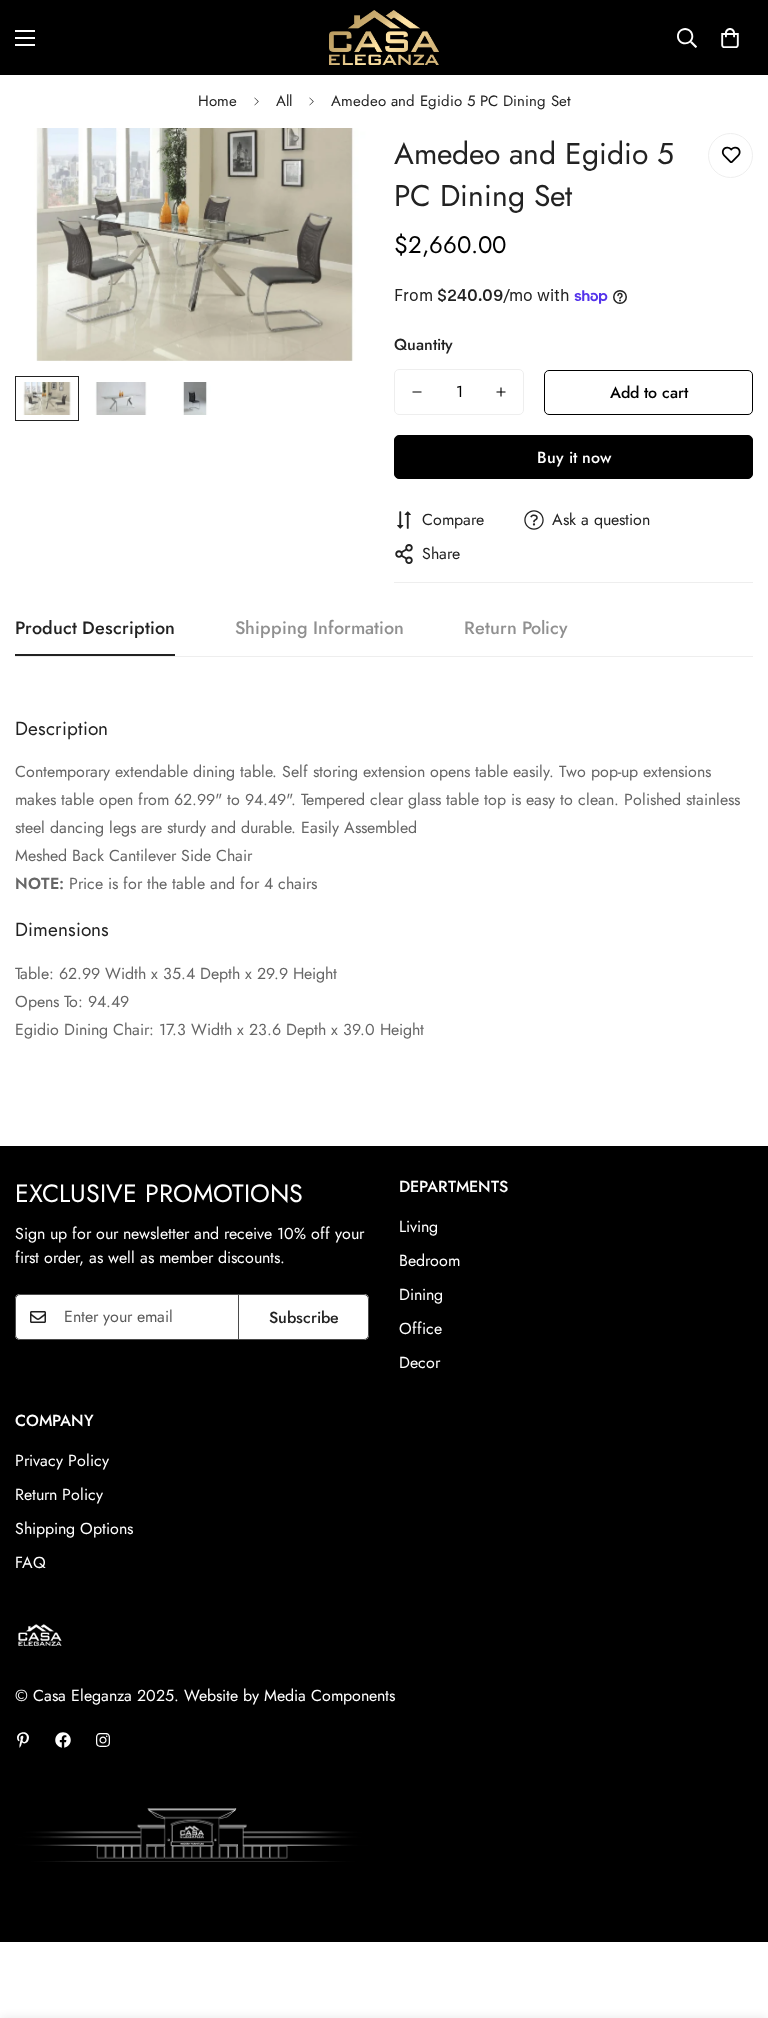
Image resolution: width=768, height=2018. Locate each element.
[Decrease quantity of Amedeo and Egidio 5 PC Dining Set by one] (417, 392)
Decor (419, 1362)
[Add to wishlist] (730, 155)
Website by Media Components (289, 1695)
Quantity (423, 344)
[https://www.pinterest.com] (23, 1740)
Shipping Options (74, 1528)
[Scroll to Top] (729, 1909)
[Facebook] (63, 1740)
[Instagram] (103, 1740)
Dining (421, 1294)
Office (420, 1328)
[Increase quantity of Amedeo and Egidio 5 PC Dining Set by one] (501, 392)
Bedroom (429, 1260)
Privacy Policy (62, 1460)
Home (217, 101)
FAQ (30, 1562)
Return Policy (59, 1494)
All (284, 101)
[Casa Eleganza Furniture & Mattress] (384, 37)
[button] (730, 38)
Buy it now (574, 457)
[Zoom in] (331, 170)
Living (418, 1226)
